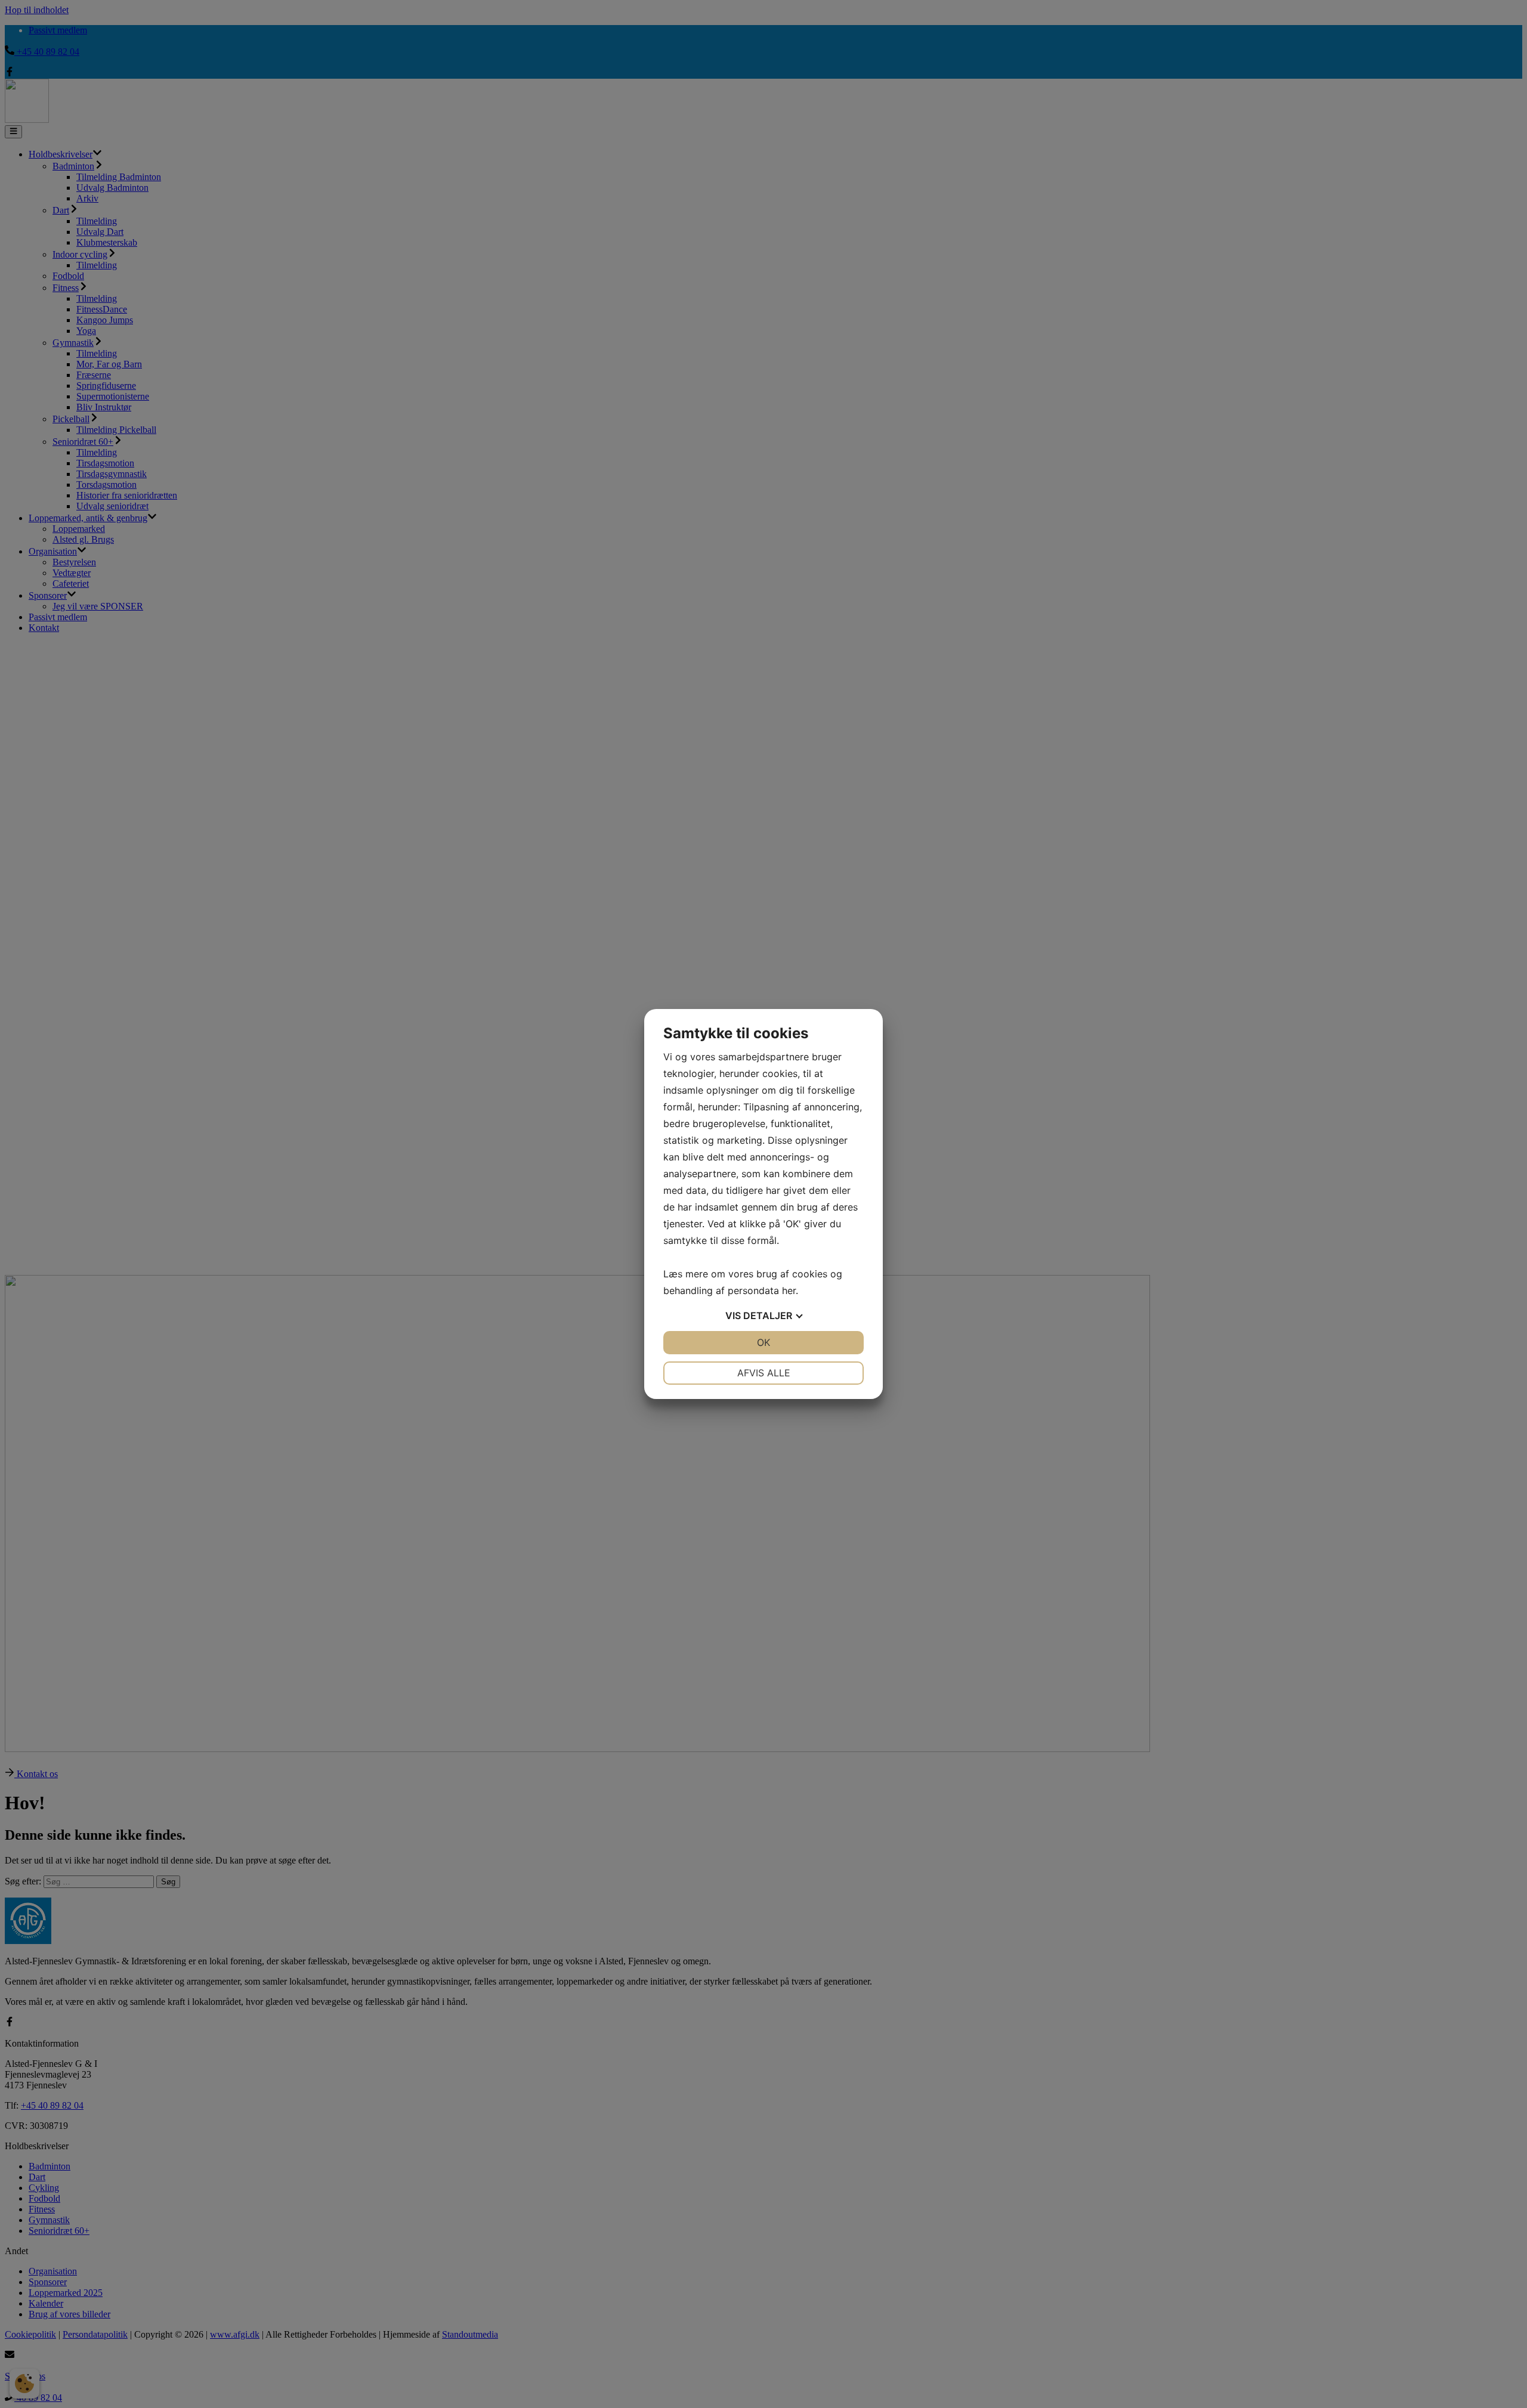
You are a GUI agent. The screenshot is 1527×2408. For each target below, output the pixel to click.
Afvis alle (764, 1373)
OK (763, 1342)
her (789, 1290)
